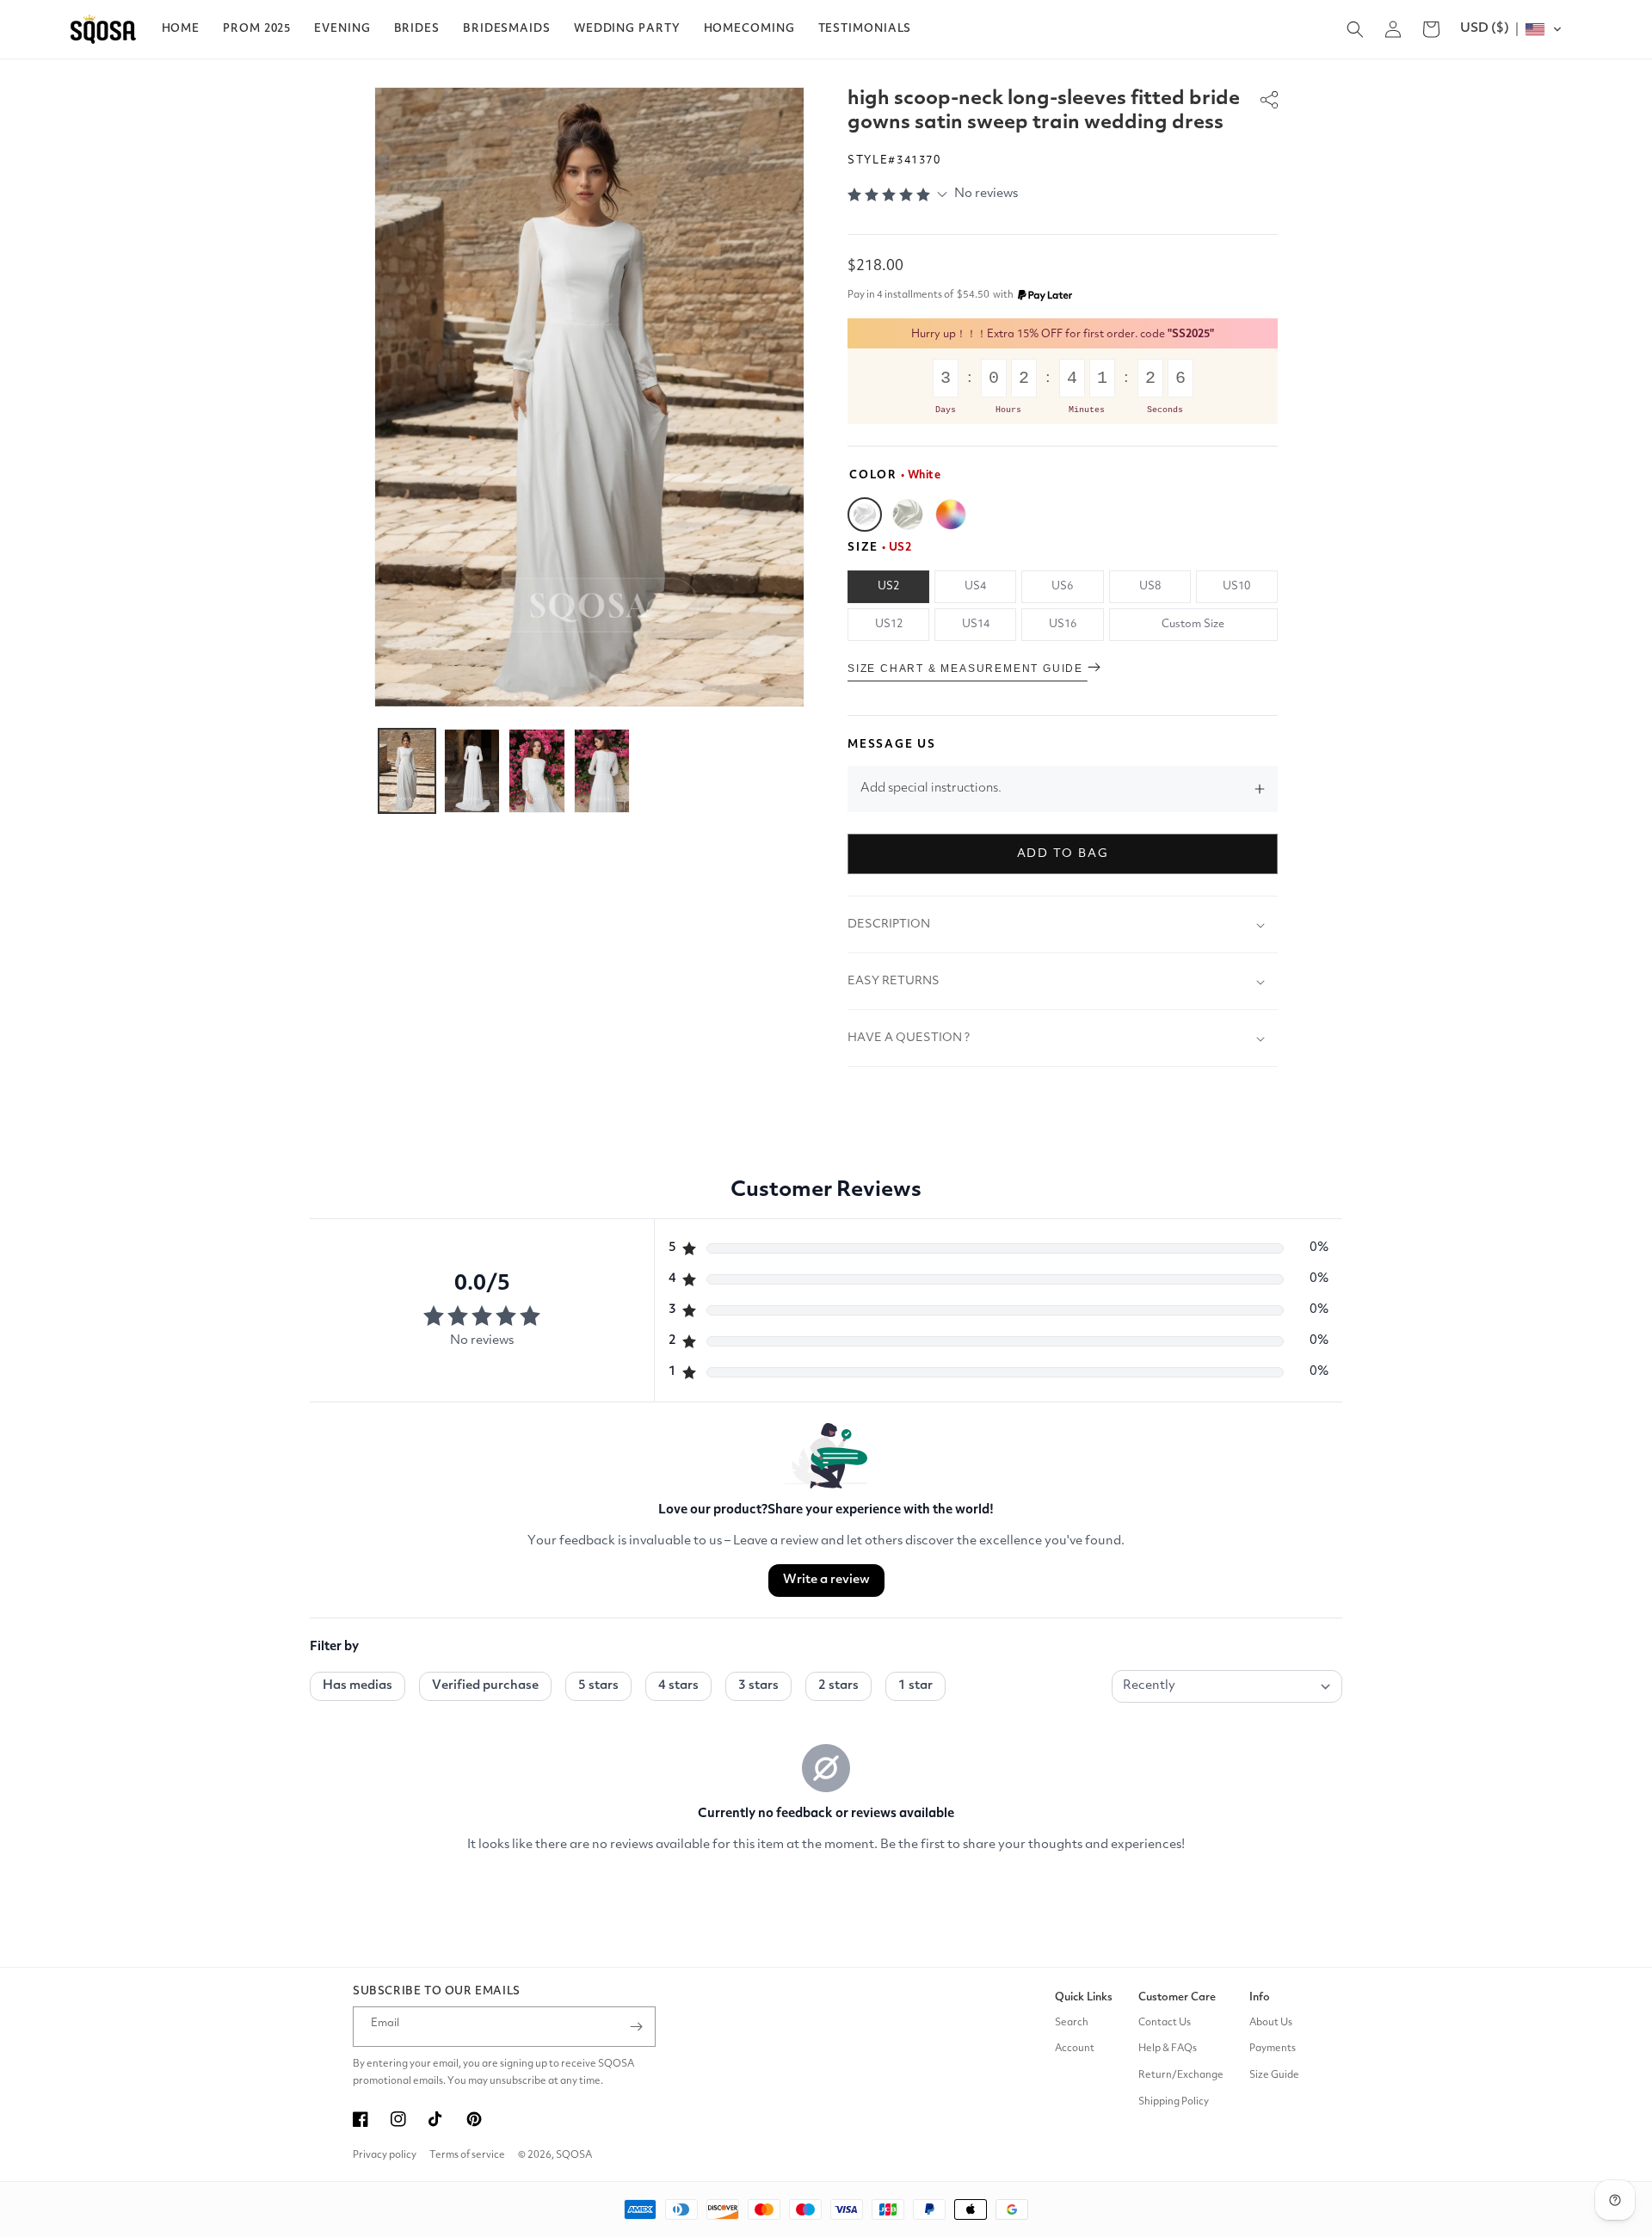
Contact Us (1165, 2023)
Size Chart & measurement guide (968, 669)
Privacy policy (385, 2155)
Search (1072, 2023)
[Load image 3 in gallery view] (537, 771)
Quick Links (1084, 1997)
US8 (1150, 586)
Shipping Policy (1174, 2102)
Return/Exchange (1181, 2075)
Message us (892, 745)
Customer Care (1177, 1997)
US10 (1236, 586)
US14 (976, 624)
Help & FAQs (1168, 2049)
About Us (1271, 2023)
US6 (1062, 586)
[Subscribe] (636, 2027)
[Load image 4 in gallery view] (602, 771)
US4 (975, 586)
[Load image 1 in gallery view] (407, 771)
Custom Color (951, 515)
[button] (257, 29)
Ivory (908, 515)
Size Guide (1274, 2075)
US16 (1063, 624)
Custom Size (1193, 624)
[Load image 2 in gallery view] (472, 771)
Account (1075, 2049)
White (865, 515)
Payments (1273, 2049)
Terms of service (467, 2155)
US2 (888, 586)
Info (1260, 1997)
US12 (889, 624)
